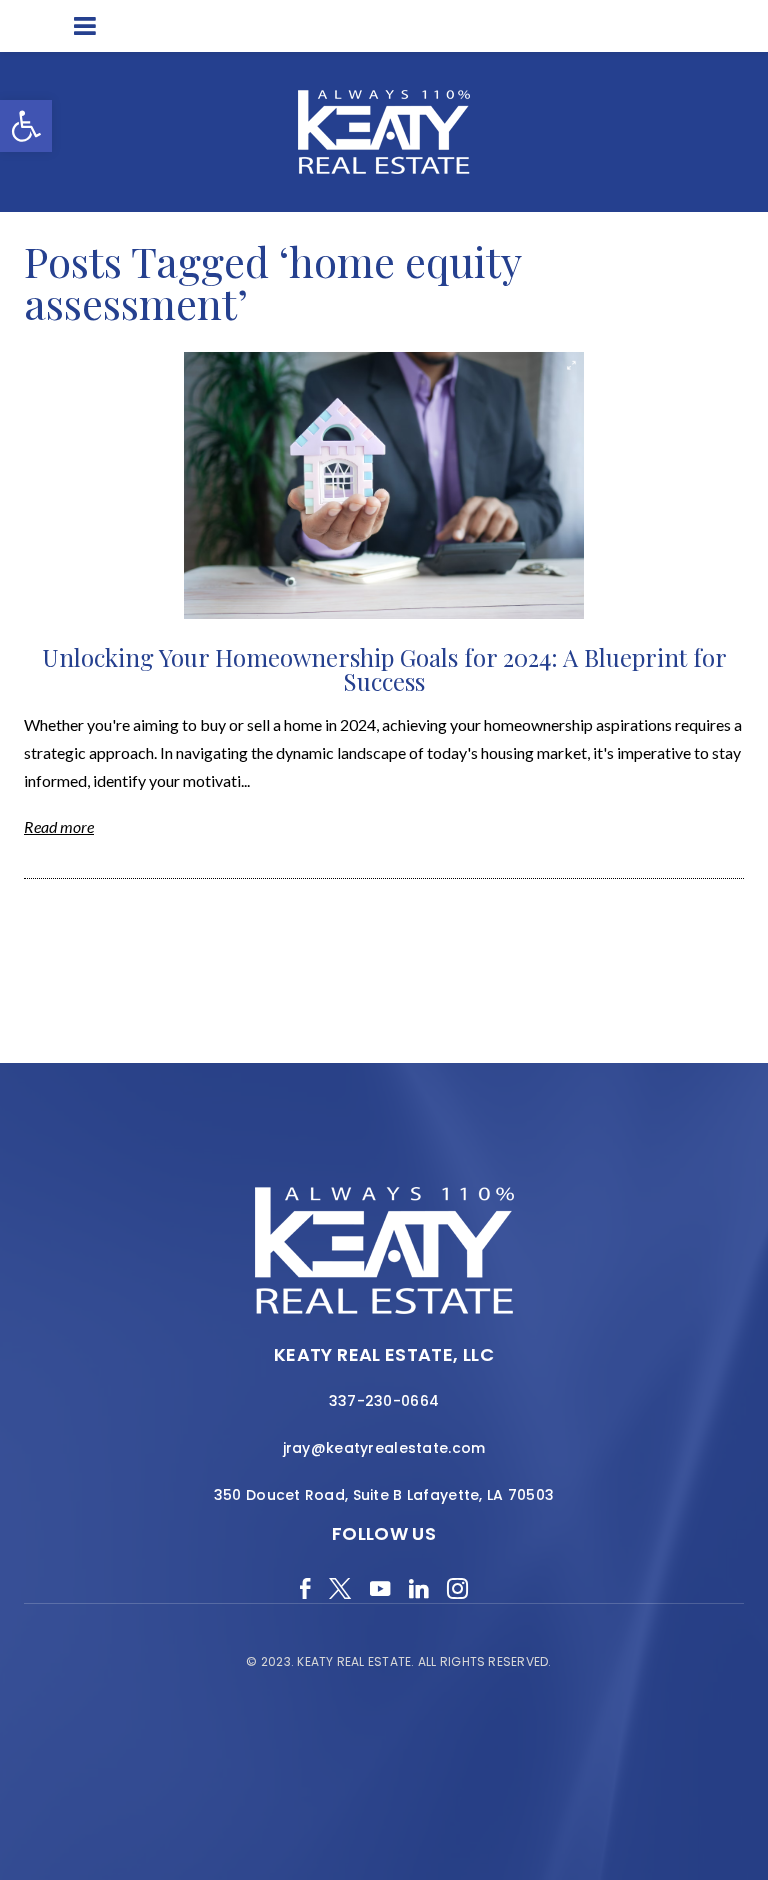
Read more (59, 826)
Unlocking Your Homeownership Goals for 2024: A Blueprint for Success (384, 669)
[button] (26, 126)
